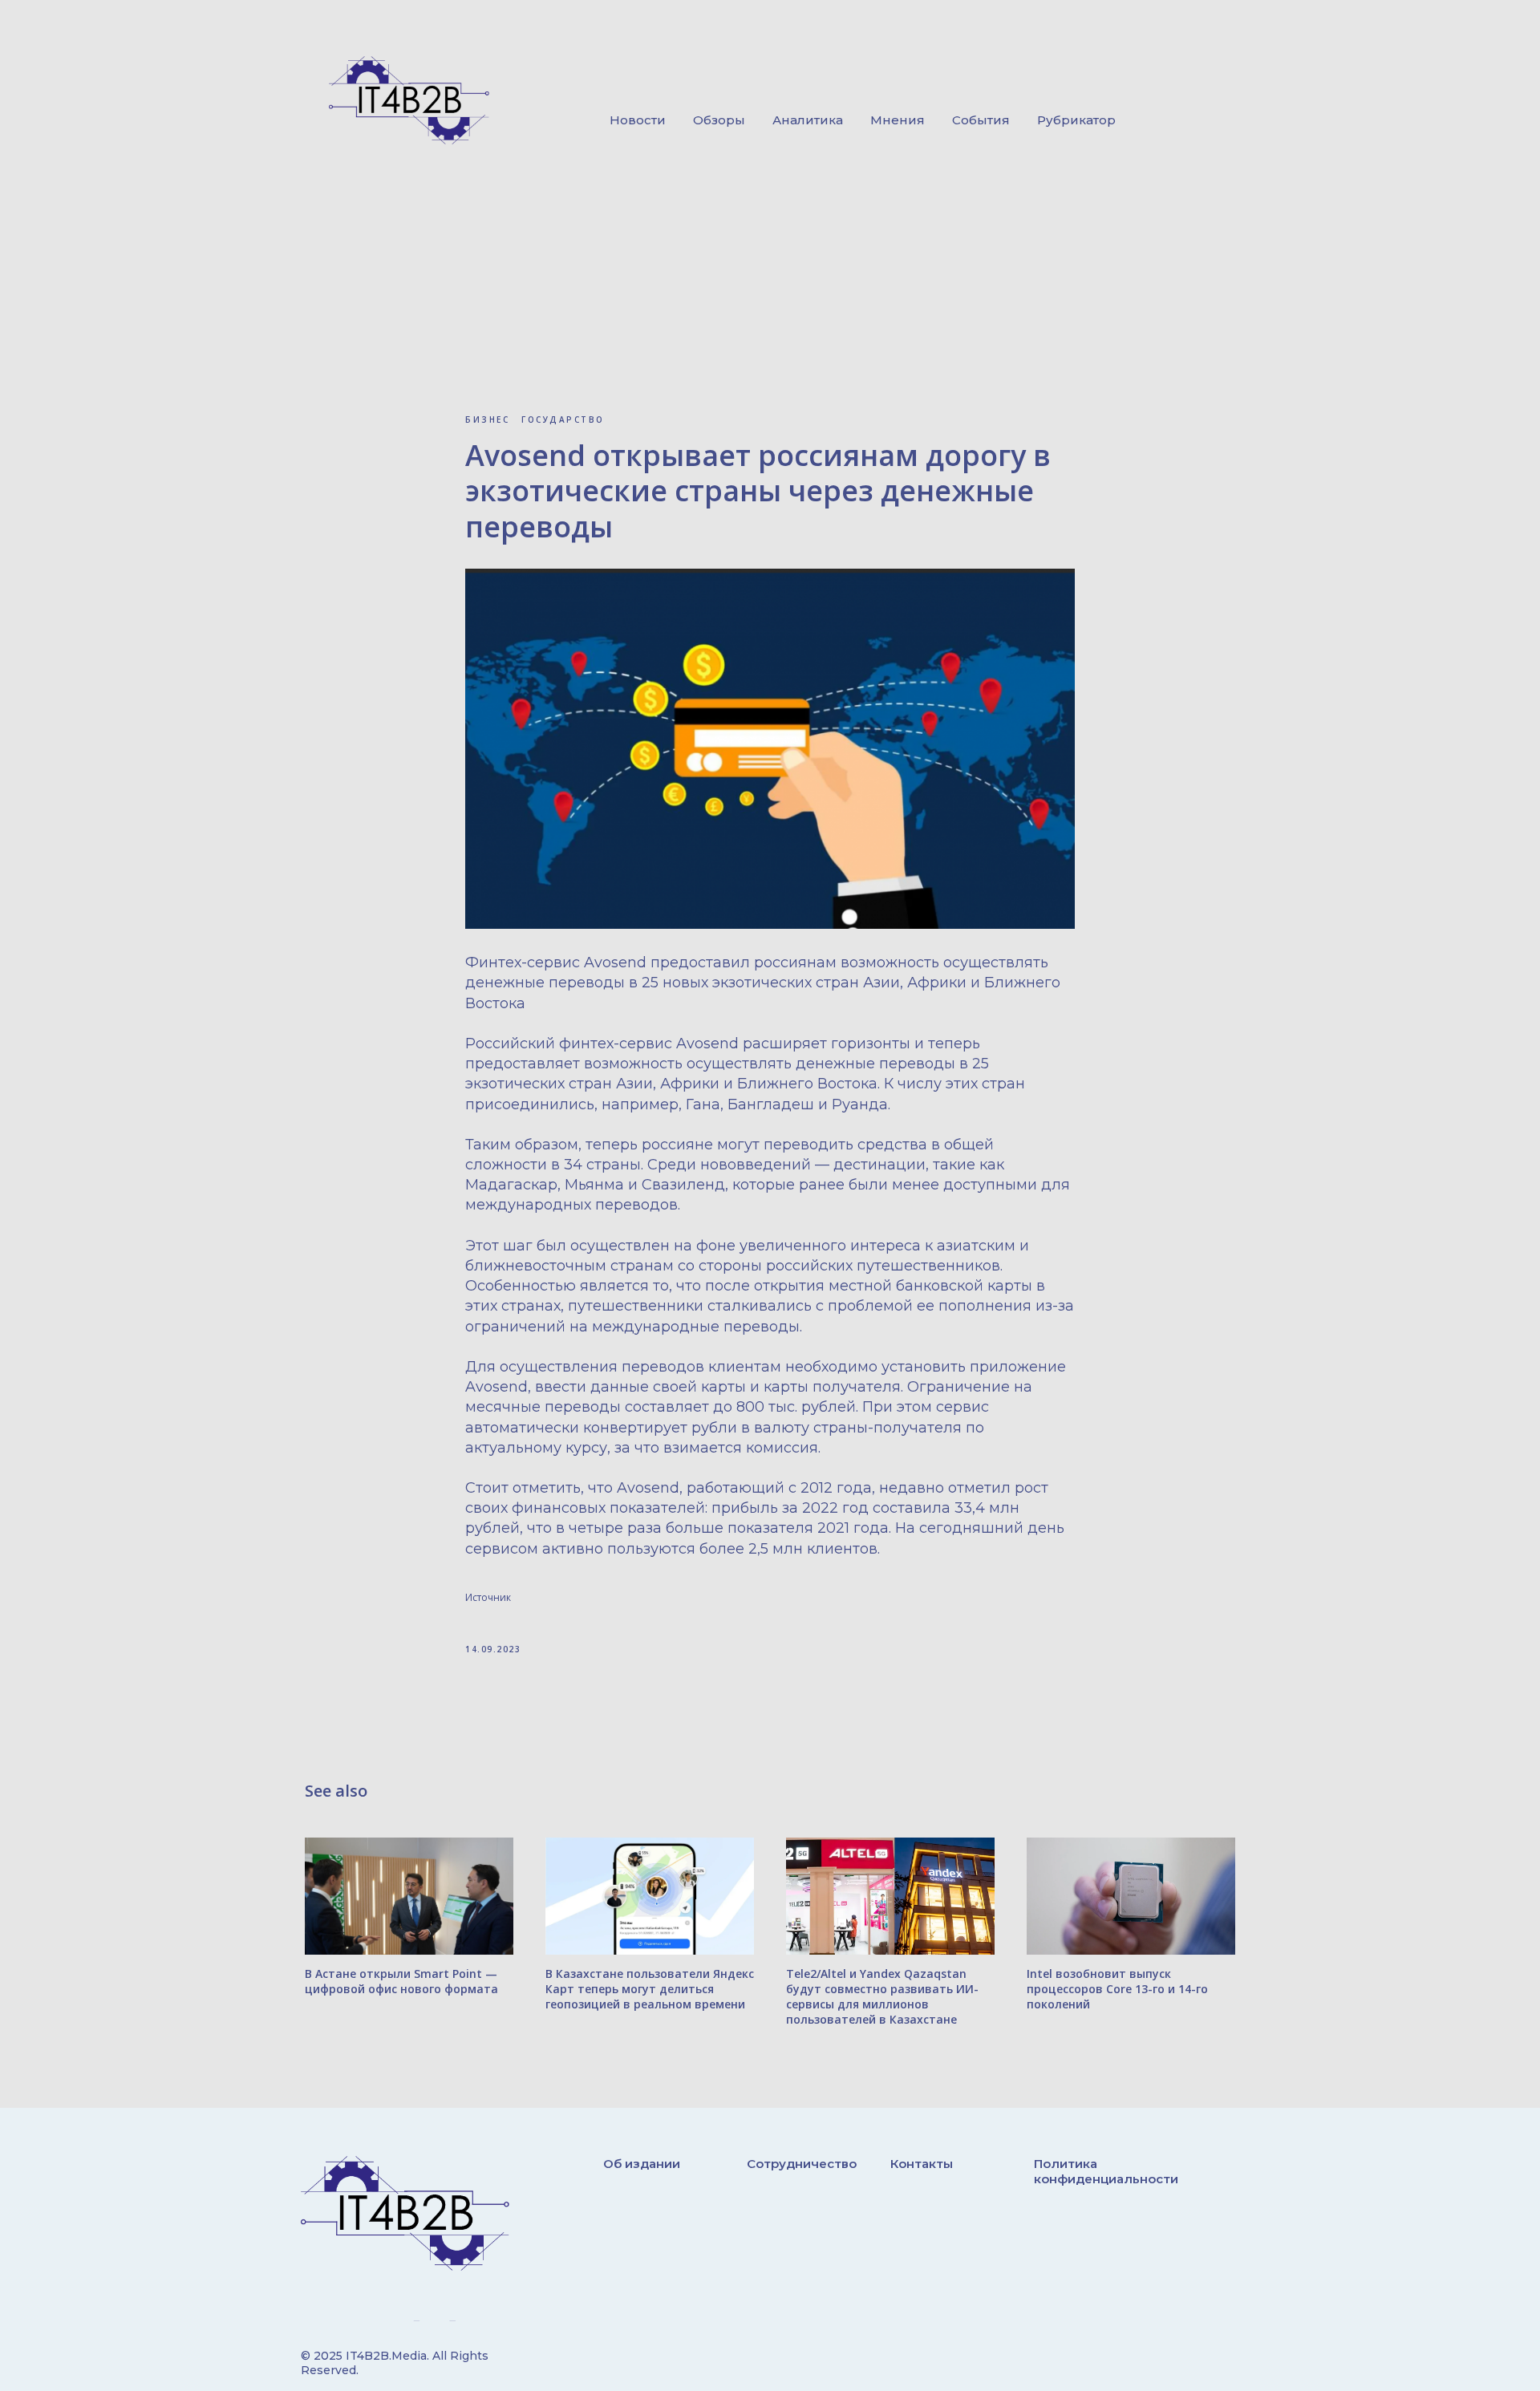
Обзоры (719, 120)
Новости (638, 120)
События (981, 120)
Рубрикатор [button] (1076, 120)
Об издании (642, 2164)
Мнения (898, 120)
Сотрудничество (802, 2164)
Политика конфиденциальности (1106, 2171)
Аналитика (808, 120)
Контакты (922, 2164)
